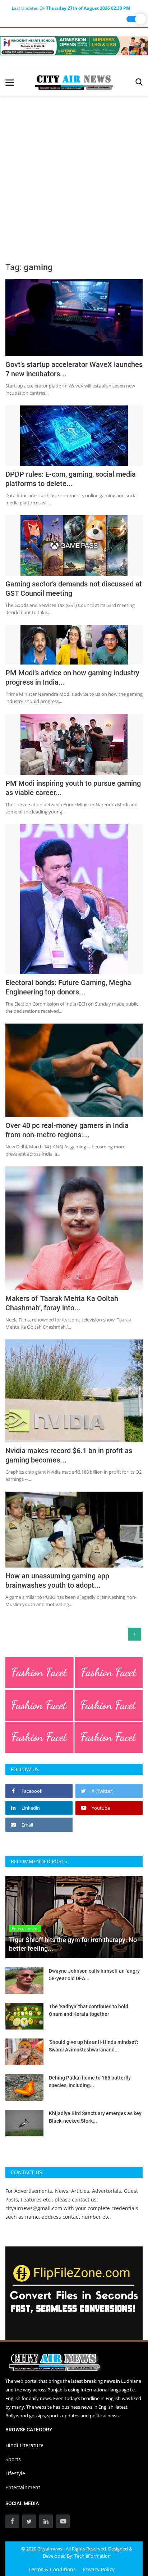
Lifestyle (15, 2473)
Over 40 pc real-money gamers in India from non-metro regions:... (67, 1130)
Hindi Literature (24, 2445)
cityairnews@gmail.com (34, 2208)
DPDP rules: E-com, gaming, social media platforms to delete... (71, 479)
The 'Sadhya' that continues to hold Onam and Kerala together (89, 2010)
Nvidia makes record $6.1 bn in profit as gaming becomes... (69, 1455)
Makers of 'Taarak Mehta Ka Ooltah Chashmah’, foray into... (62, 1303)
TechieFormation (92, 2556)
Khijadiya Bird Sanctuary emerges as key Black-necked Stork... (95, 2117)
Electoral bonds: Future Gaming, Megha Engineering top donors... (68, 987)
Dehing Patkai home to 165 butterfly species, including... (90, 2081)
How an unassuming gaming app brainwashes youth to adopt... (57, 1580)
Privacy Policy (99, 2569)
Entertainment (23, 2487)
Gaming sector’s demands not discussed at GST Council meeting (74, 589)
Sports (13, 2459)
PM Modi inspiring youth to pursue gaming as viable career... (73, 788)
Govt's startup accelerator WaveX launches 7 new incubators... (74, 369)
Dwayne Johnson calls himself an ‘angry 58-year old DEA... (94, 1975)
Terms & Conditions (52, 2569)
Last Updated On (71, 8)
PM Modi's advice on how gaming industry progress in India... (72, 677)
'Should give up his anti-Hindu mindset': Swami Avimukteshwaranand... (94, 2046)
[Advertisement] (74, 174)
